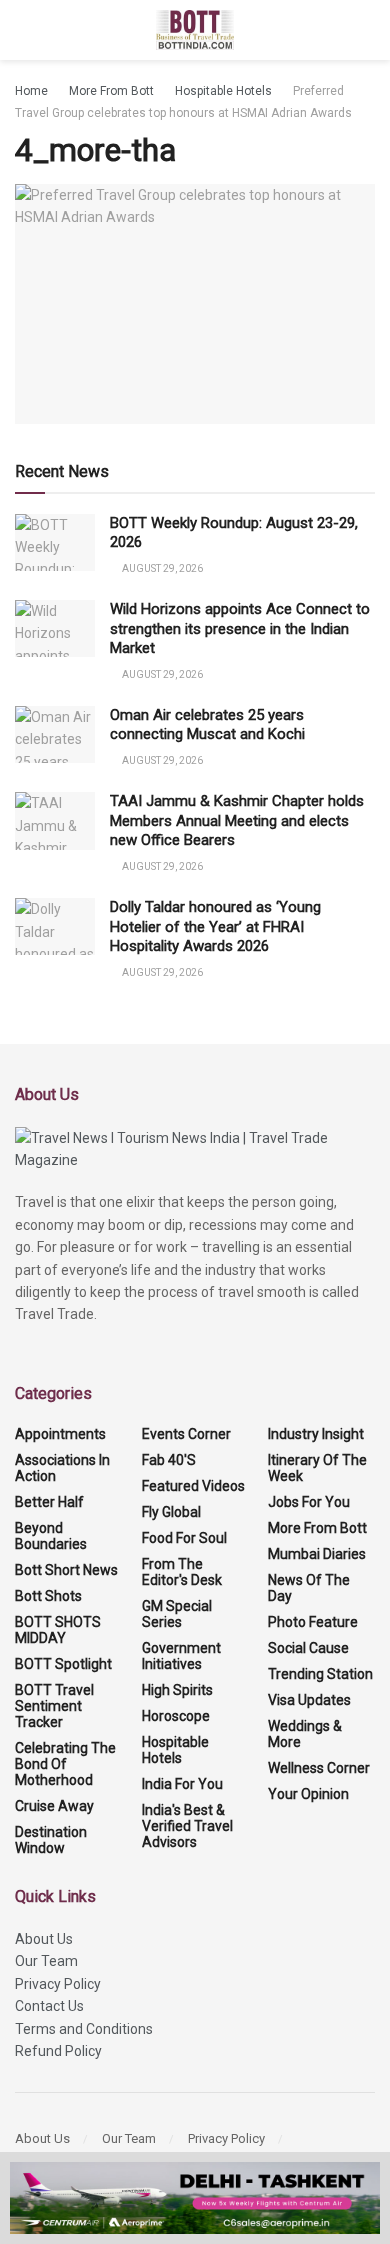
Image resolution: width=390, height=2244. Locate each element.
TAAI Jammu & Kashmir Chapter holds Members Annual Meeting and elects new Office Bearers (237, 820)
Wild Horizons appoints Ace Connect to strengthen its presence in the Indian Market (240, 628)
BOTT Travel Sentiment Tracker (54, 1706)
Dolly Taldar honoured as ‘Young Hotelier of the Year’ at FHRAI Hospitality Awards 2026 (215, 926)
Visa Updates (309, 1700)
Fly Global (171, 1512)
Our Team (46, 1961)
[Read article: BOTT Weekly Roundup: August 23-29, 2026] (55, 542)
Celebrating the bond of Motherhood (65, 1764)
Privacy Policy (58, 1984)
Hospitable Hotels (223, 91)
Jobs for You (309, 1502)
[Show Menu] (23, 30)
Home (31, 91)
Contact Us (49, 2006)
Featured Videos (193, 1486)
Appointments (60, 1434)
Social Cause (308, 1648)
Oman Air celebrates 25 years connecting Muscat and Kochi (209, 725)
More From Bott (111, 91)
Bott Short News (66, 1570)
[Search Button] (366, 30)
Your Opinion (308, 1794)
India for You (182, 1784)
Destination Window (51, 1840)
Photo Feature (313, 1622)
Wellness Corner (319, 1768)
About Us (44, 1939)
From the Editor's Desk (182, 1572)
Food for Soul (184, 1538)
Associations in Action (62, 1468)
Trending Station (320, 1674)
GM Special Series (177, 1614)
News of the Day (309, 1588)
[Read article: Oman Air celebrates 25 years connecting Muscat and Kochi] (55, 734)
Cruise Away (54, 1806)
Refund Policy (58, 2051)
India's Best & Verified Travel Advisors (187, 1826)
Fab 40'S (169, 1460)
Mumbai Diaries (317, 1554)
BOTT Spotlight (63, 1664)
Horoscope (176, 1716)
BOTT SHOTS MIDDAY (58, 1630)
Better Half (49, 1502)
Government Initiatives (181, 1656)
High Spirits (177, 1690)
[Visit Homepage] (195, 30)
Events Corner (186, 1434)
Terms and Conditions (84, 2029)
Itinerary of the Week (317, 1468)
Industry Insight (316, 1434)
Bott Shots (48, 1596)
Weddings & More (305, 1734)
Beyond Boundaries (51, 1536)
